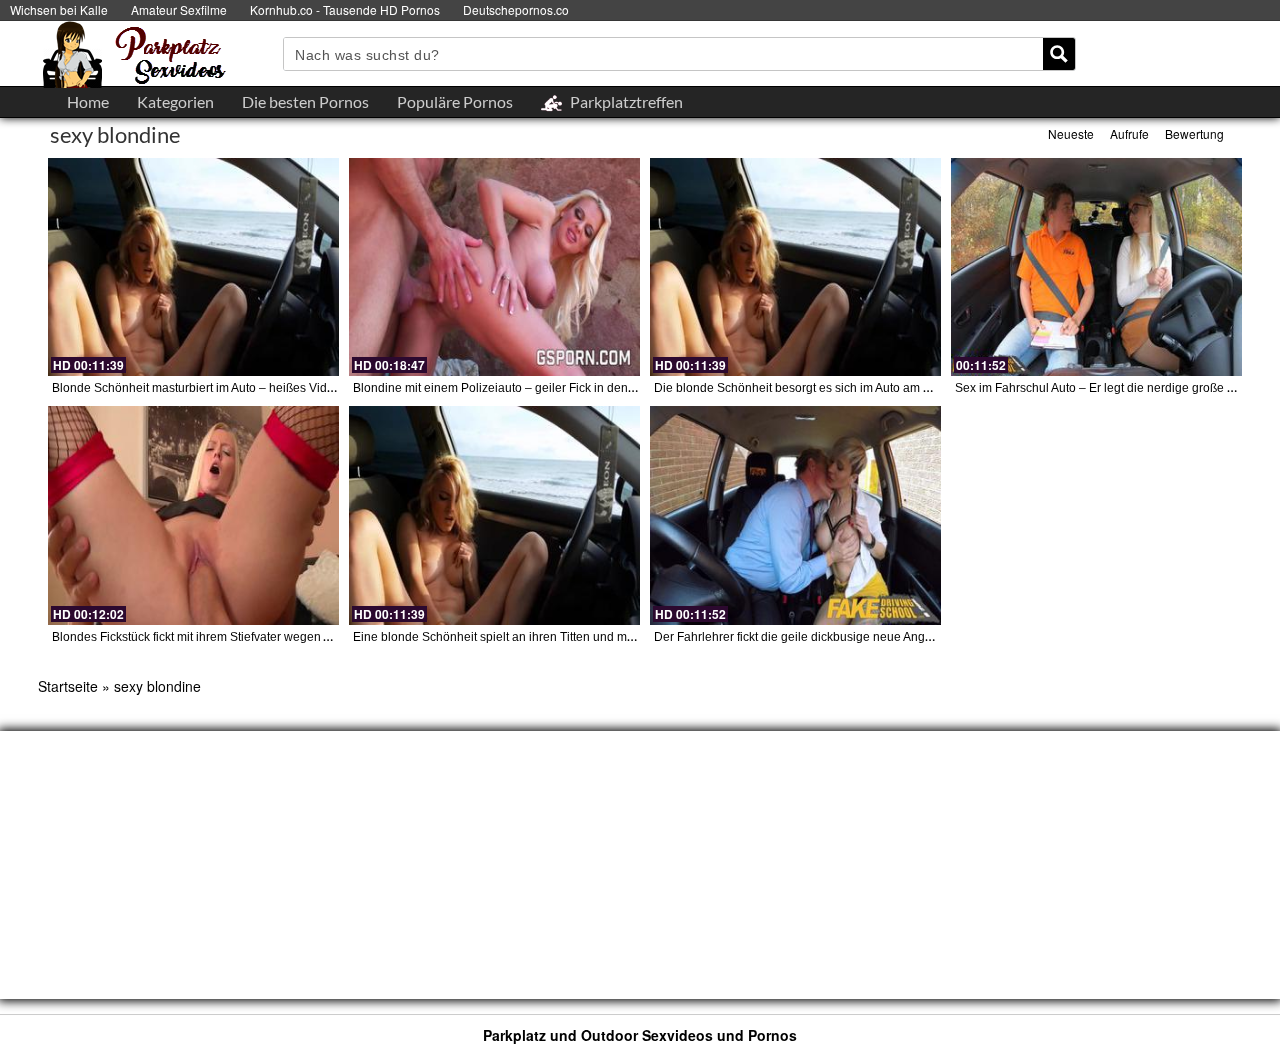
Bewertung (1194, 133)
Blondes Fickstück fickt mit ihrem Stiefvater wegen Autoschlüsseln (229, 637)
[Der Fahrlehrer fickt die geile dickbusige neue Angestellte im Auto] (795, 515)
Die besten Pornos (305, 101)
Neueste (1071, 133)
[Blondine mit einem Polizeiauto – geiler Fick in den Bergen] (494, 267)
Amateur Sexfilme (179, 9)
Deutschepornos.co (516, 9)
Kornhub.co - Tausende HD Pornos (345, 9)
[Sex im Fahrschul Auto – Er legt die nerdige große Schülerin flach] (1096, 267)
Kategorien (175, 101)
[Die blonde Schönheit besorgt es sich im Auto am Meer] (795, 267)
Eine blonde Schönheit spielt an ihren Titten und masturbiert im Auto (537, 637)
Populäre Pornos (455, 101)
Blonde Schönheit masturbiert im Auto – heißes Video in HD (213, 388)
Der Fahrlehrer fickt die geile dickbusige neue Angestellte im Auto (830, 637)
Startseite (68, 686)
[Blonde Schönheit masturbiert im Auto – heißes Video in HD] (193, 267)
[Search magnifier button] (1059, 54)
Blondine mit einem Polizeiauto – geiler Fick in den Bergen (512, 388)
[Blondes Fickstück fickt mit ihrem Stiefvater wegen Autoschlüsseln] (193, 515)
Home (88, 101)
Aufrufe (1129, 133)
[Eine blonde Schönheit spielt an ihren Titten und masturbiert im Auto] (494, 515)
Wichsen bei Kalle (59, 9)
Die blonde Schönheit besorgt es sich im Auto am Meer (802, 388)
